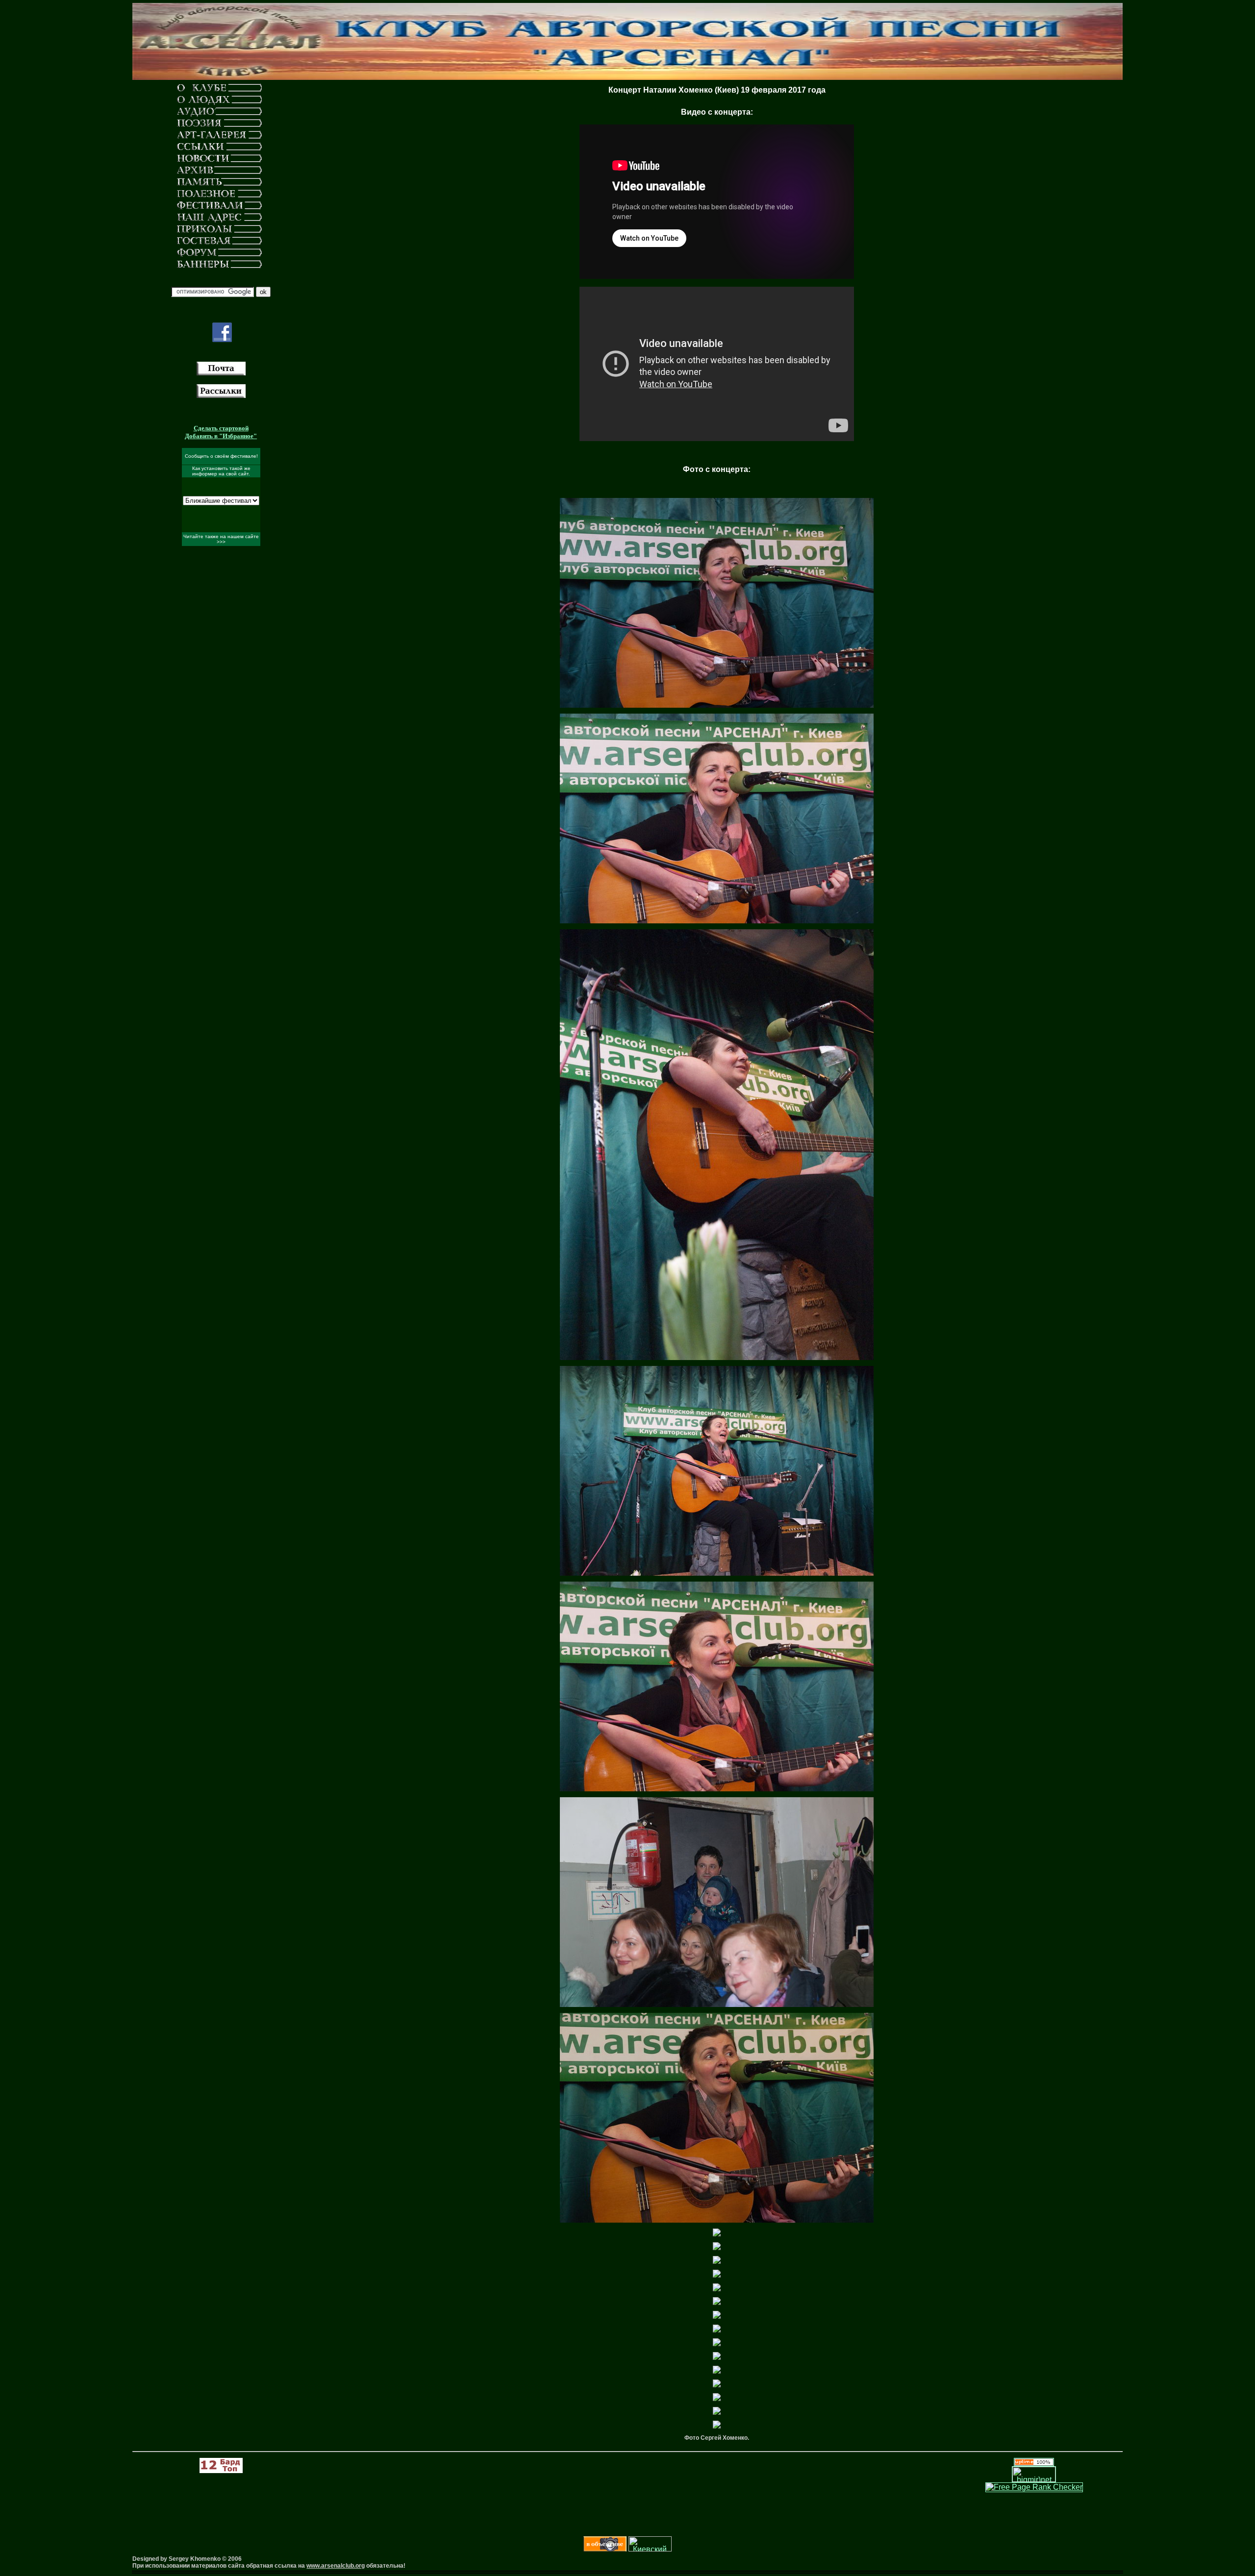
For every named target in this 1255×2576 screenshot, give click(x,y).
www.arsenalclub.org (336, 2566)
